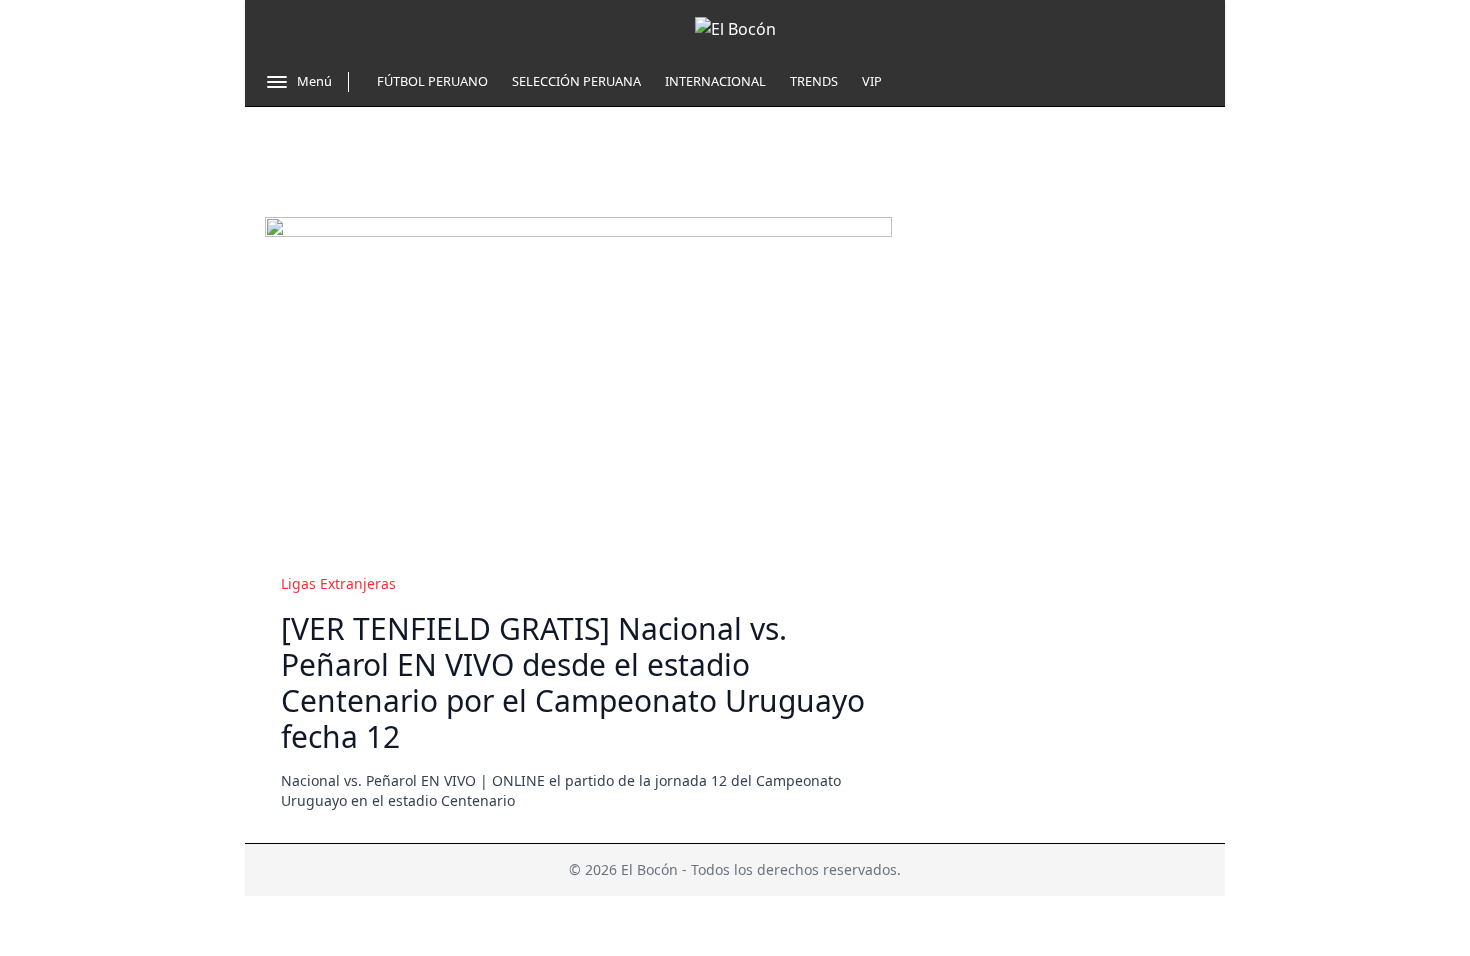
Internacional (715, 81)
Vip (872, 81)
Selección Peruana (576, 81)
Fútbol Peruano (432, 81)
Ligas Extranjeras (338, 583)
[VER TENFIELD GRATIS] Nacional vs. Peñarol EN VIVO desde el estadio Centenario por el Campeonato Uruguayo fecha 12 (573, 682)
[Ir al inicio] (735, 29)
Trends (814, 81)
